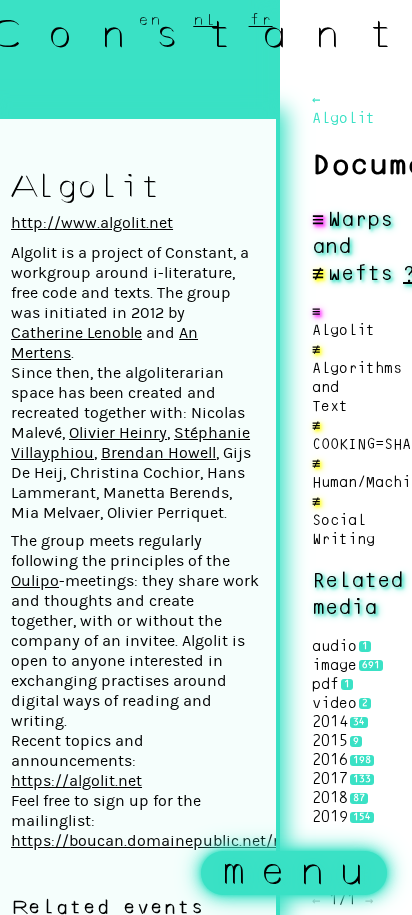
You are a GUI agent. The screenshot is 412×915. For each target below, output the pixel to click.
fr (261, 20)
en (150, 20)
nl (205, 20)
